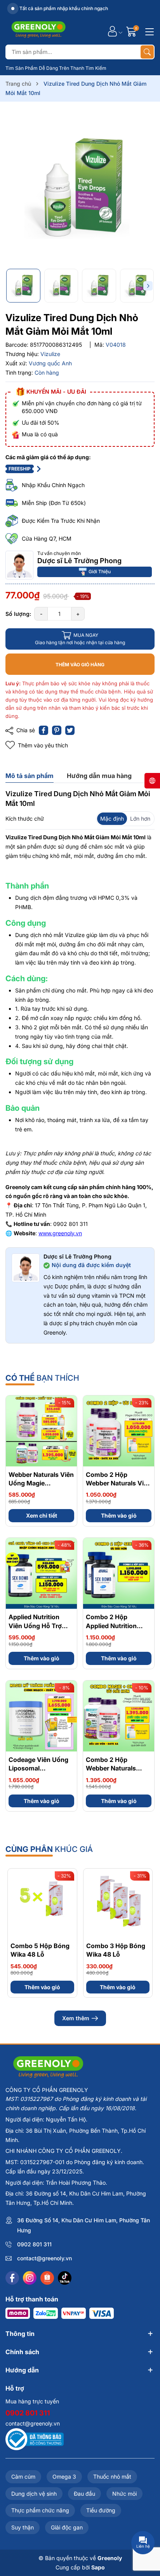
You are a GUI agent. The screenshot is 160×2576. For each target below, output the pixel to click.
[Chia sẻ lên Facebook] (43, 730)
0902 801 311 (34, 2244)
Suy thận (23, 2527)
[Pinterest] (57, 730)
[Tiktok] (65, 2278)
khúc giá (49, 1849)
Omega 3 (64, 2477)
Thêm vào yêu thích (43, 745)
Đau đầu (84, 2494)
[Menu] (148, 31)
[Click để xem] (80, 188)
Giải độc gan (67, 2527)
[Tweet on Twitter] (70, 730)
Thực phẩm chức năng (40, 2510)
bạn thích (42, 1378)
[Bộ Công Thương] (35, 2439)
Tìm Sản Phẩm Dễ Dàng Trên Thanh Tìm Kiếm (56, 68)
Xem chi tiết (42, 1515)
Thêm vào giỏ (119, 1515)
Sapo (98, 2567)
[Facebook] (12, 2278)
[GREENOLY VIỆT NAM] (38, 31)
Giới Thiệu (100, 571)
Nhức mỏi (124, 2494)
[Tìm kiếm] (147, 52)
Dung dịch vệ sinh (34, 2494)
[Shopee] (47, 2278)
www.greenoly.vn (60, 1233)
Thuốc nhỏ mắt (112, 2477)
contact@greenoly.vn (44, 2258)
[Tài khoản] (112, 31)
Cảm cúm (23, 2477)
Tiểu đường (101, 2510)
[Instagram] (30, 2278)
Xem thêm (76, 2018)
